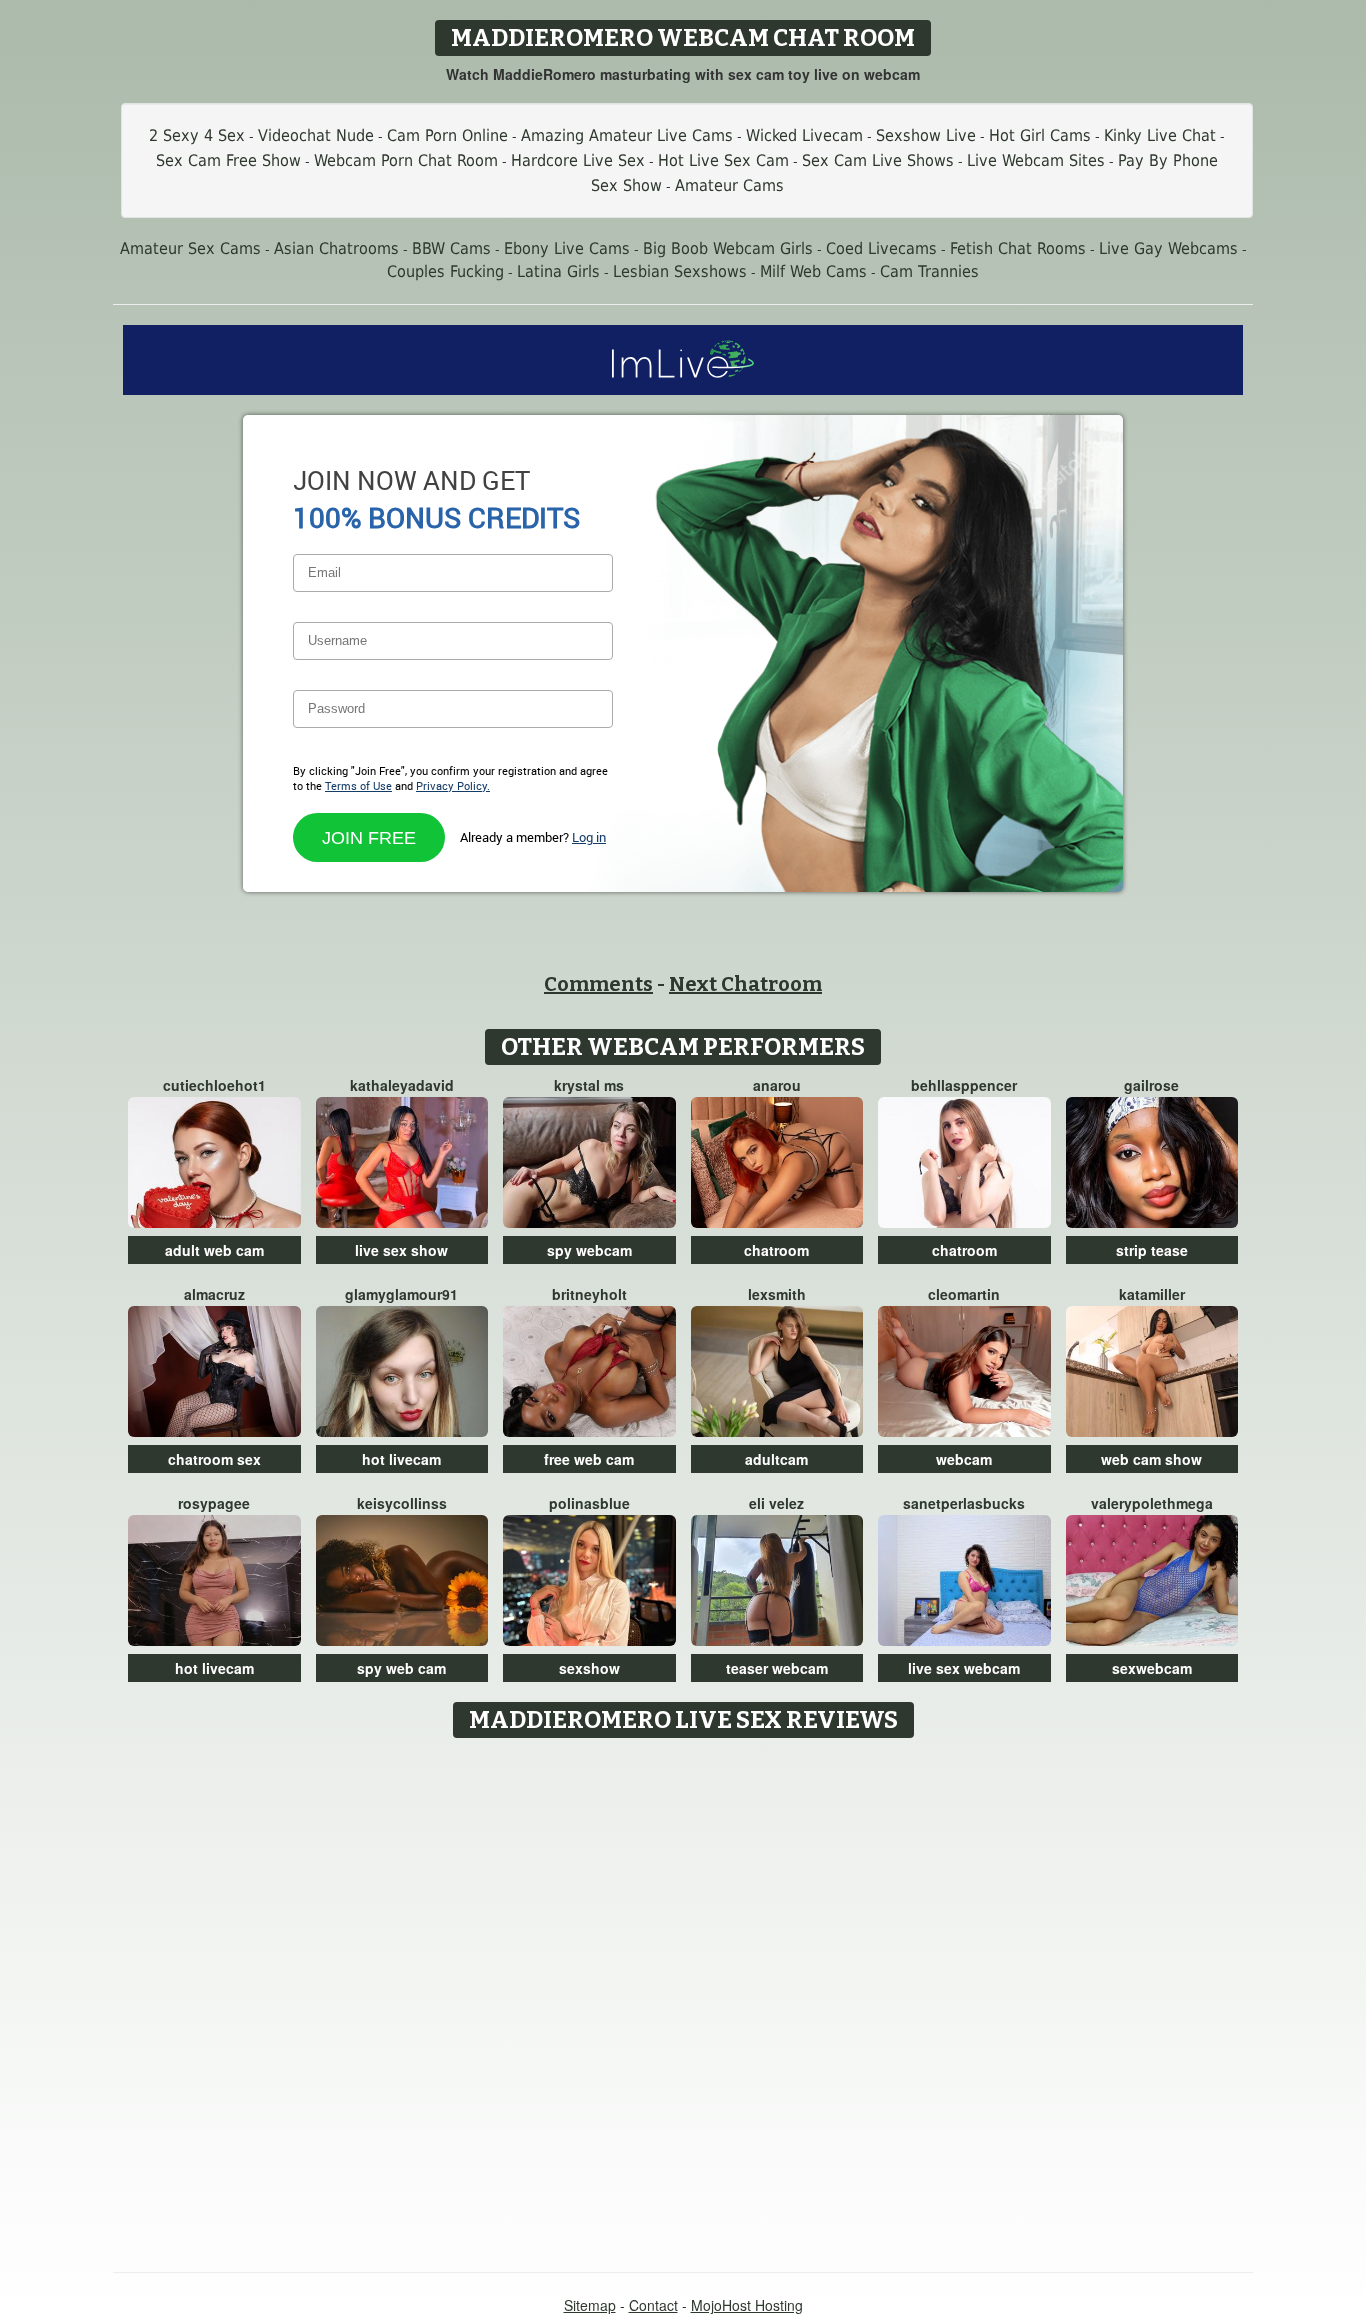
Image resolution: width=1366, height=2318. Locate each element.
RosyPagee (214, 1503)
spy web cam (401, 1668)
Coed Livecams (881, 248)
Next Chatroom (745, 984)
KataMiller (1152, 1294)
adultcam (776, 1459)
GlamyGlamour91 (401, 1294)
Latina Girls (558, 271)
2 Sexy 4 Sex (197, 135)
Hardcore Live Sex (578, 160)
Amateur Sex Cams (190, 248)
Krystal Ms (589, 1085)
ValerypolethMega (1152, 1503)
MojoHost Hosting (747, 2305)
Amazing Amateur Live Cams (627, 135)
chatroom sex (214, 1459)
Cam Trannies (929, 271)
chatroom (776, 1250)
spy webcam (589, 1250)
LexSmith (777, 1294)
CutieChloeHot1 (214, 1085)
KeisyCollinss (402, 1503)
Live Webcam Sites (1036, 160)
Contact (653, 2305)
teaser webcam (777, 1668)
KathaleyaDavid (402, 1085)
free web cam (589, 1459)
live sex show (401, 1250)
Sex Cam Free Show (228, 160)
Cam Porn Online (447, 135)
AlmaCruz (214, 1294)
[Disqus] (683, 1998)
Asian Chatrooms (336, 248)
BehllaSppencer (964, 1085)
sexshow (589, 1668)
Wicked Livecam (804, 135)
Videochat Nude (316, 135)
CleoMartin (964, 1294)
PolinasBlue (589, 1503)
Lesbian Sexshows (680, 271)
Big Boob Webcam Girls (728, 248)
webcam (964, 1459)
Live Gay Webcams (1168, 248)
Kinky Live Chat (1160, 135)
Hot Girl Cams (1040, 135)
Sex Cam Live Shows (878, 160)
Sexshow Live (926, 135)
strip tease (1152, 1250)
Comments (598, 984)
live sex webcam (964, 1668)
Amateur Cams (729, 185)
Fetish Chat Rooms (1018, 248)
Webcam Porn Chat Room (406, 160)
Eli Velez (776, 1503)
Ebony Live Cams (567, 248)
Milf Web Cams (813, 271)
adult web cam (214, 1250)
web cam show (1151, 1459)
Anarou (777, 1085)
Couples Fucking (445, 271)
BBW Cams (451, 248)
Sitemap (590, 2305)
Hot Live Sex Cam (723, 160)
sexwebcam (1152, 1668)
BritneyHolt (589, 1294)
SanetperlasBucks (964, 1503)
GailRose (1151, 1085)
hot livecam (401, 1459)
